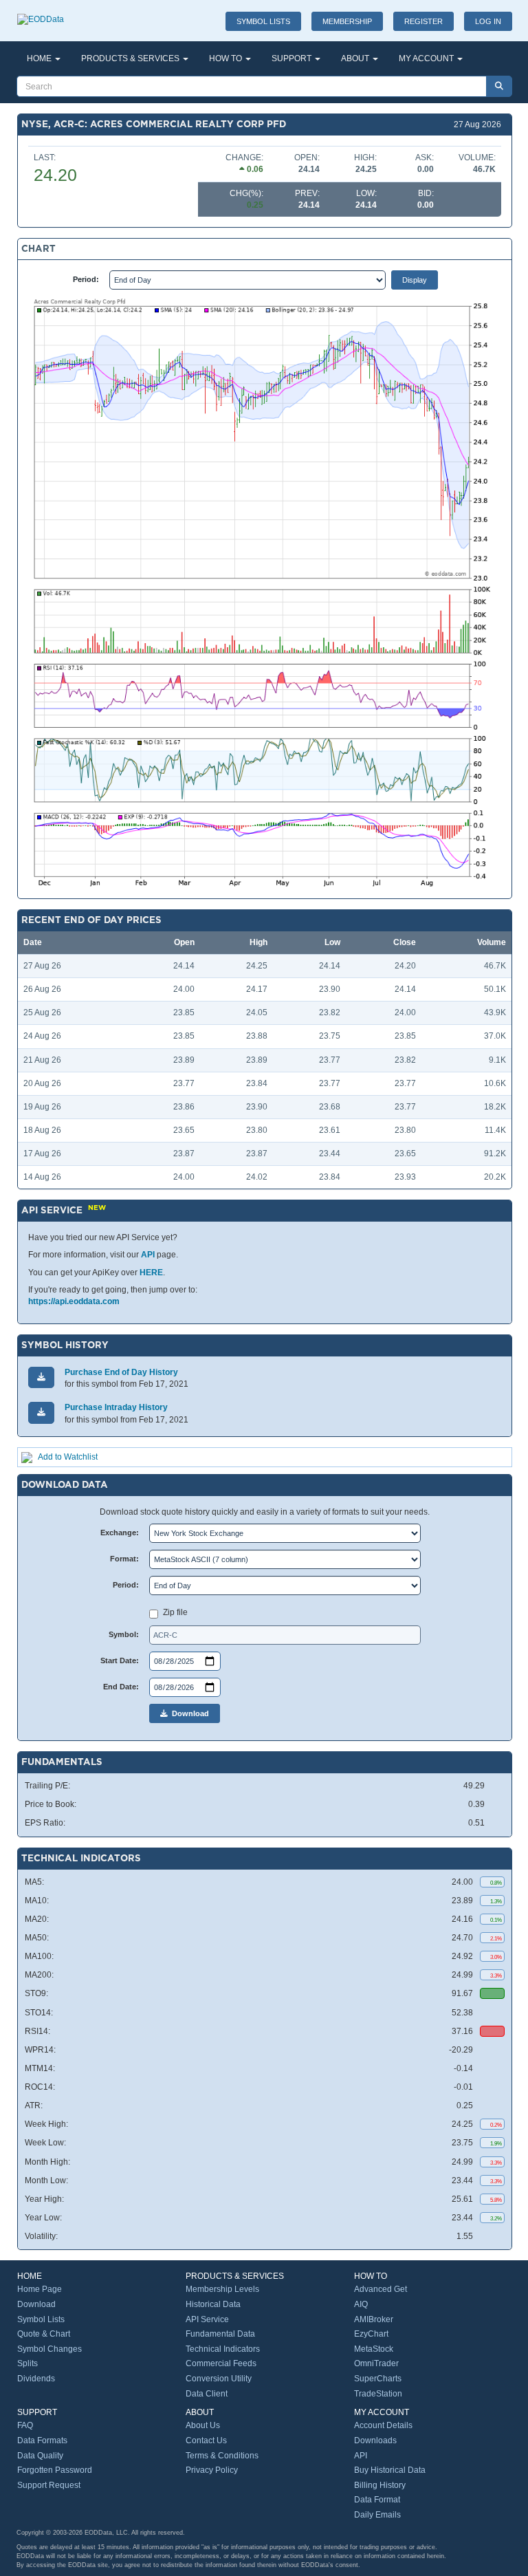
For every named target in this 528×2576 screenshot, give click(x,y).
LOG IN (488, 21)
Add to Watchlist (68, 1457)
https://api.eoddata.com (74, 1301)
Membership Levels (222, 2289)
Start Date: (120, 1660)
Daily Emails (377, 2515)
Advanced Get (381, 2289)
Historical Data (213, 2304)
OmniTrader (376, 2363)
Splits (27, 2363)
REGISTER (423, 21)
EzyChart (371, 2334)
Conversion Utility (219, 2379)
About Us (203, 2425)
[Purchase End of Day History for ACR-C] (41, 1377)
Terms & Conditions (222, 2456)
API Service (207, 2319)
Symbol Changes (49, 2349)
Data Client (207, 2394)
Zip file (175, 1612)
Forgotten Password (55, 2470)
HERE (151, 1273)
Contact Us (206, 2440)
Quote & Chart (44, 2334)
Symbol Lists (41, 2319)
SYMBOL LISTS (263, 21)
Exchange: (120, 1533)
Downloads (375, 2440)
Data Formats (42, 2440)
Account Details (383, 2425)
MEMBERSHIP (347, 21)
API (148, 1255)
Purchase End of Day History (121, 1372)
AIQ (361, 2304)
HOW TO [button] (227, 58)
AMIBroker (374, 2319)
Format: (124, 1559)
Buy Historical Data (390, 2470)
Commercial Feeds (221, 2363)
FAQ (25, 2425)
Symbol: (124, 1634)
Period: (86, 279)
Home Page (40, 2289)
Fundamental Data (220, 2334)
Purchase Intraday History (116, 1407)
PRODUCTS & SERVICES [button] (131, 58)
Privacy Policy (212, 2470)
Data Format (377, 2500)
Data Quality (40, 2456)
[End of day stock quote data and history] (41, 12)
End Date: (121, 1687)
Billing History (380, 2485)
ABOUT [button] (356, 58)
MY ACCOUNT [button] (427, 58)
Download (188, 1713)
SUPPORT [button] (293, 58)
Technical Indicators (223, 2349)
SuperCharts (378, 2379)
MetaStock (374, 2349)
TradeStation (378, 2394)
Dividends (36, 2379)
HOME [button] (40, 58)
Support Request (49, 2485)
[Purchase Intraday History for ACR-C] (41, 1413)
